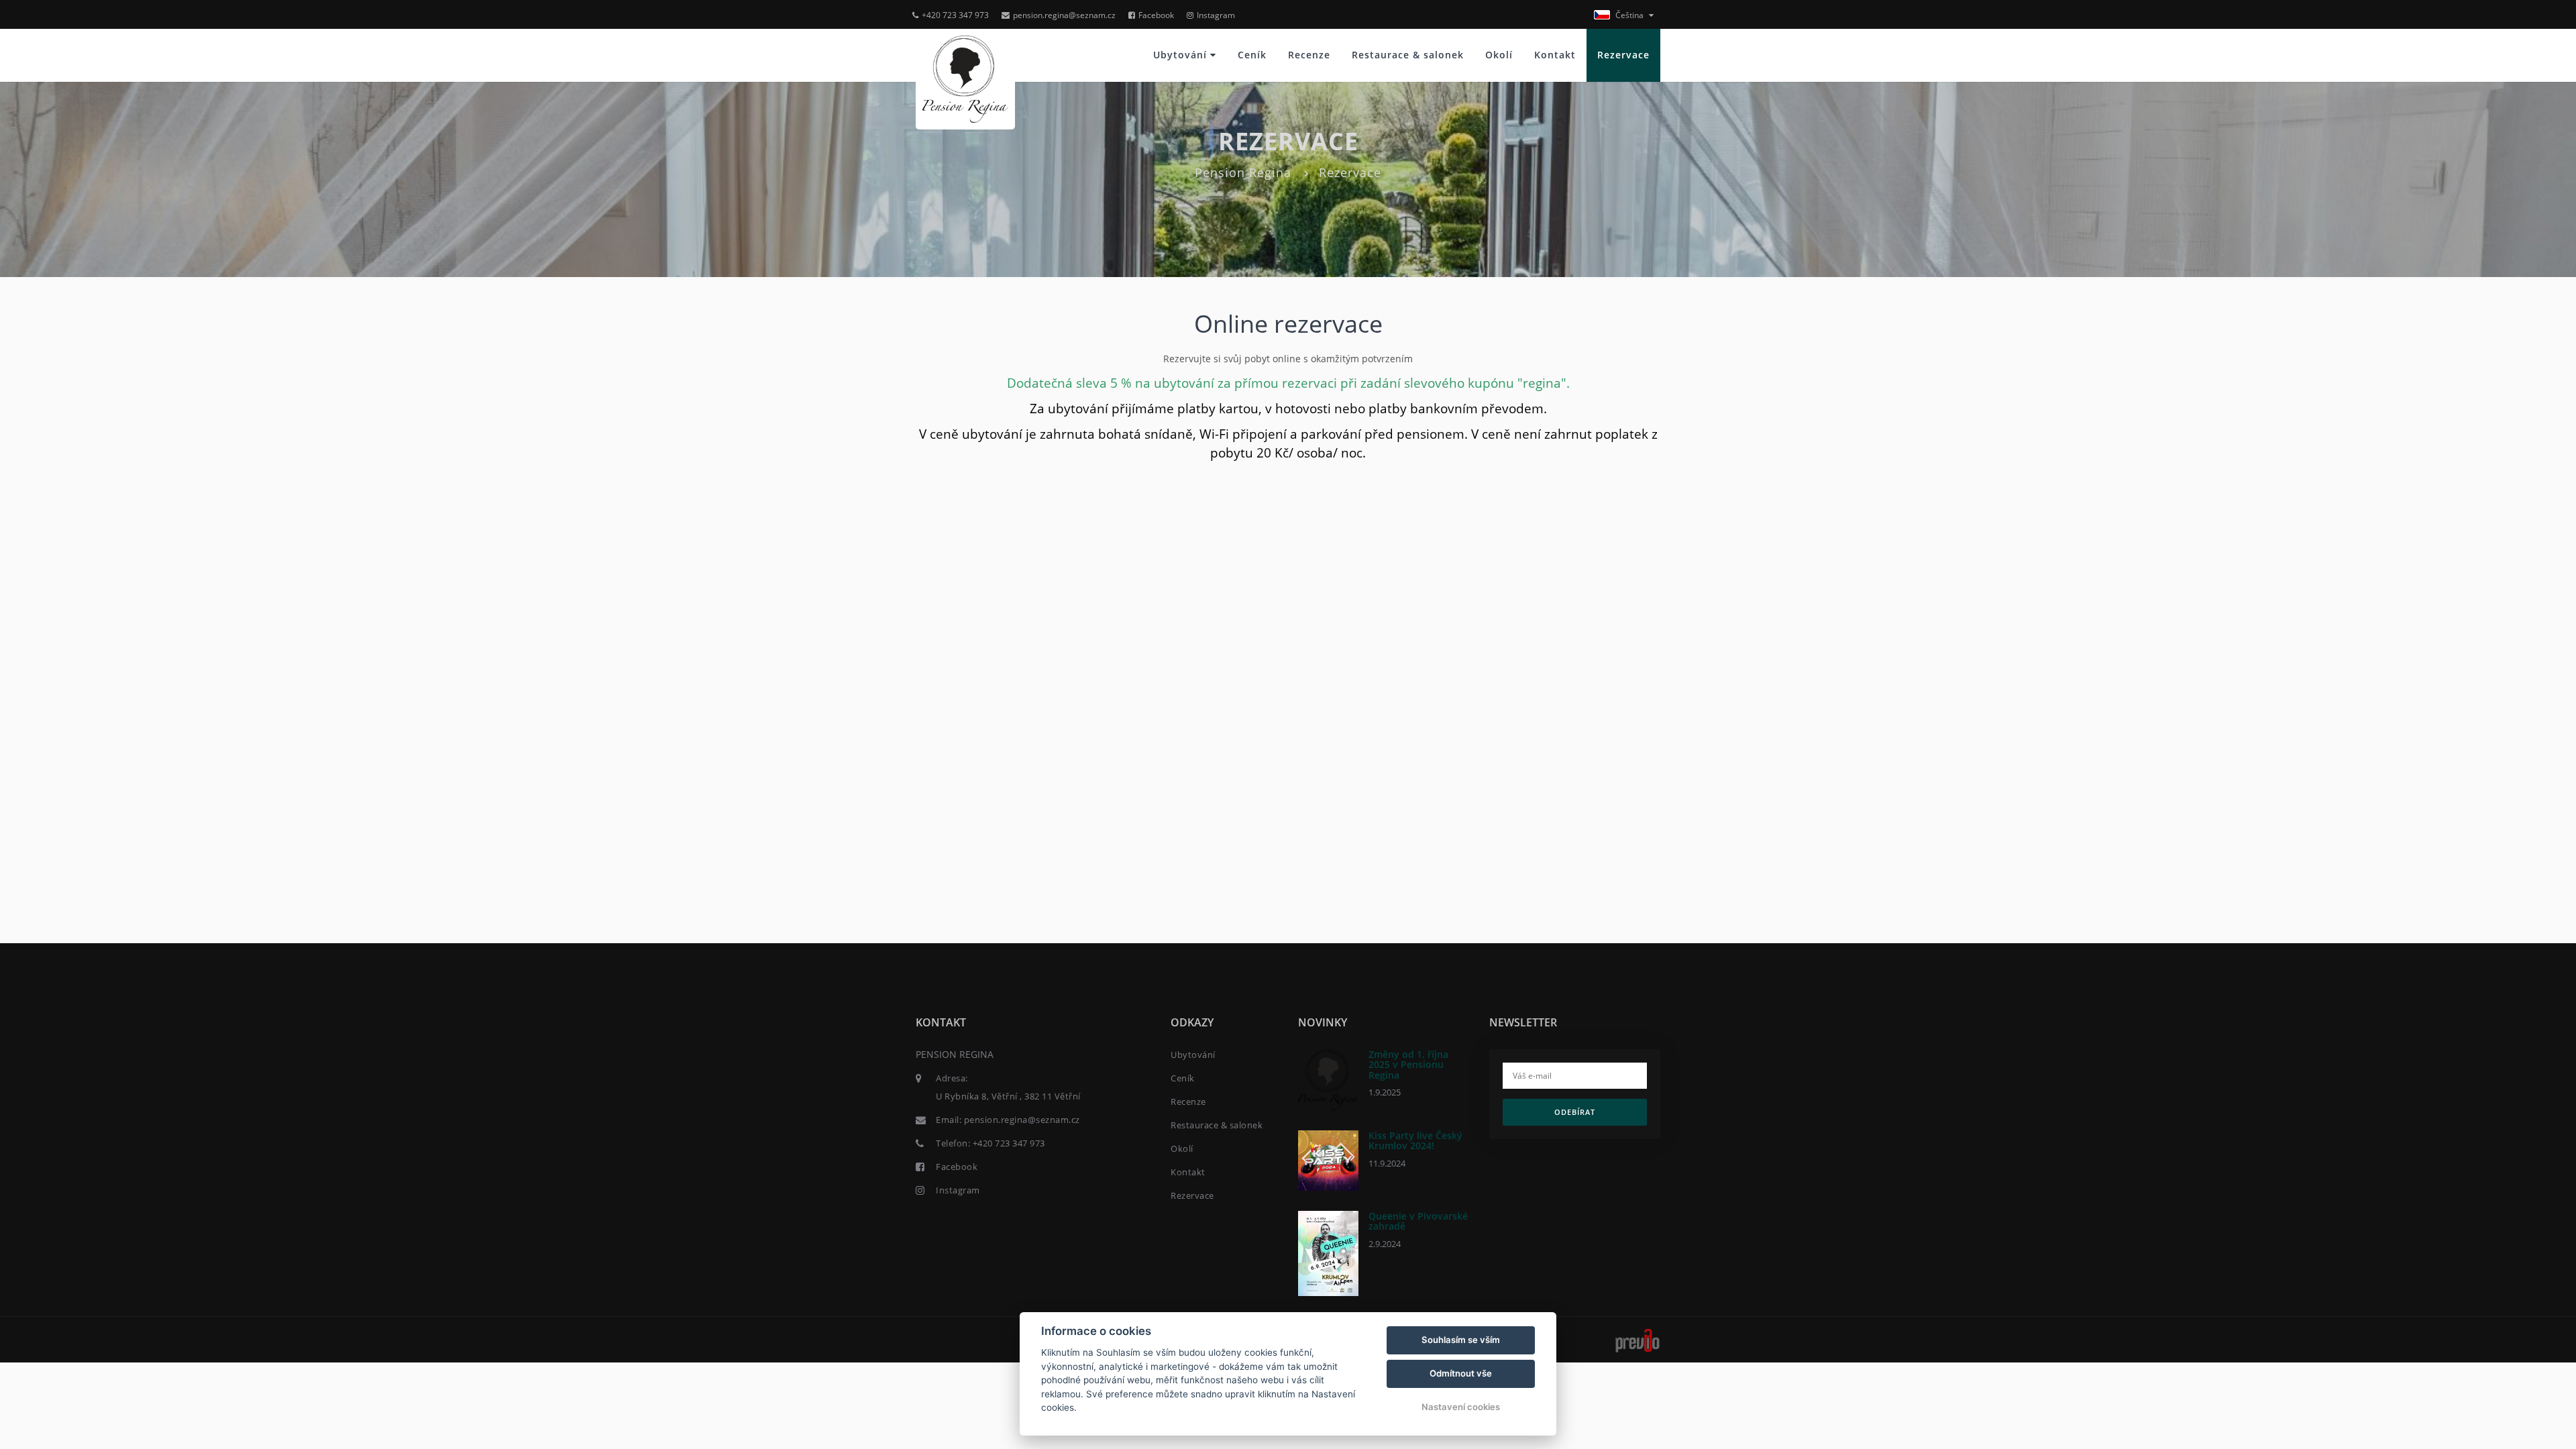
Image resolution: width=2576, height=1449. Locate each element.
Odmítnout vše (1461, 1373)
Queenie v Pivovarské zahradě (1418, 1221)
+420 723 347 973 (955, 15)
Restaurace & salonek (1408, 55)
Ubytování (1182, 55)
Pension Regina (1243, 172)
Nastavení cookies (1461, 1407)
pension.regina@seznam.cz (1064, 15)
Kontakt (1555, 55)
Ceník (1252, 55)
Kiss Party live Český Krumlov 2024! (1415, 1140)
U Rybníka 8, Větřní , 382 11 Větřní (1008, 1096)
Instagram (1216, 15)
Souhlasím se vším (1461, 1340)
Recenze (1309, 55)
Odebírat (1575, 1112)
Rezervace (1623, 55)
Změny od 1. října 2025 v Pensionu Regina (1408, 1065)
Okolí (1499, 55)
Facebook (1156, 15)
